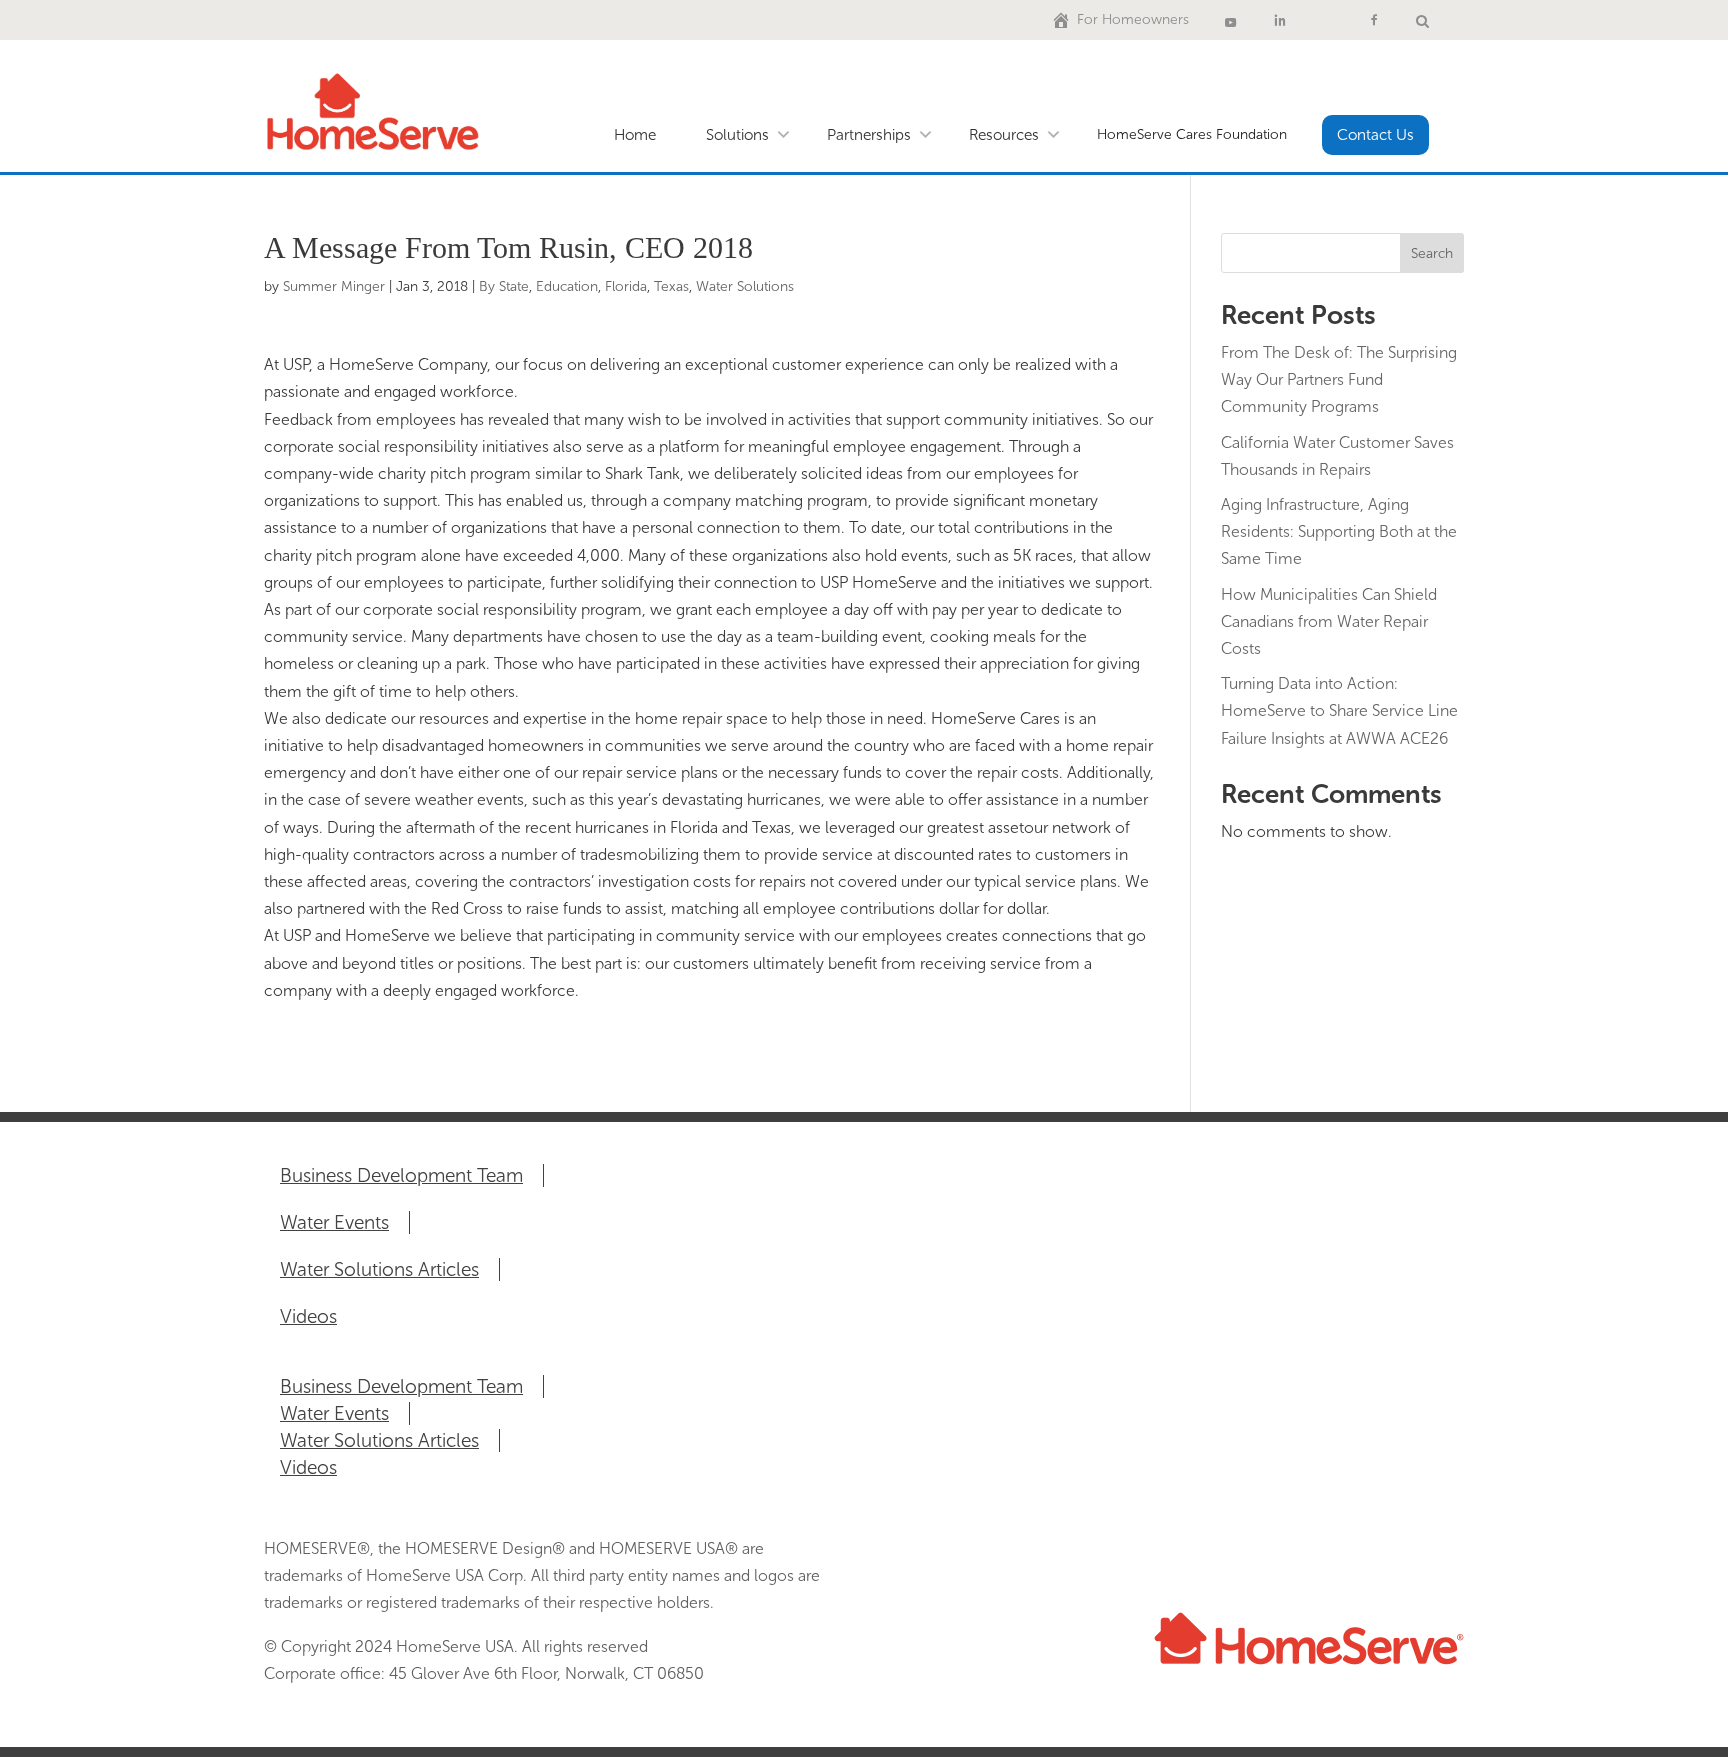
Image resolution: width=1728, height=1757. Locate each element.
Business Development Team (401, 1175)
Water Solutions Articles (379, 1269)
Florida (626, 286)
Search (1432, 253)
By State (504, 286)
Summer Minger (334, 286)
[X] (1327, 20)
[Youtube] (1231, 20)
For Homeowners (1133, 19)
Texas (671, 286)
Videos (308, 1316)
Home (635, 135)
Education (567, 286)
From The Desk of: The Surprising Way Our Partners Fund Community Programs (1339, 379)
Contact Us (1375, 135)
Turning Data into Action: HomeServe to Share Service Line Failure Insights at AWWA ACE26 (1339, 710)
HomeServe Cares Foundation (1192, 134)
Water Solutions (745, 286)
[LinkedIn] (1280, 20)
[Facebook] (1374, 20)
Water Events (334, 1222)
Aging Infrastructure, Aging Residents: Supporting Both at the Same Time (1339, 531)
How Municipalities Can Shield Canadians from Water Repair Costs (1329, 621)
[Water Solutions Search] (1422, 20)
